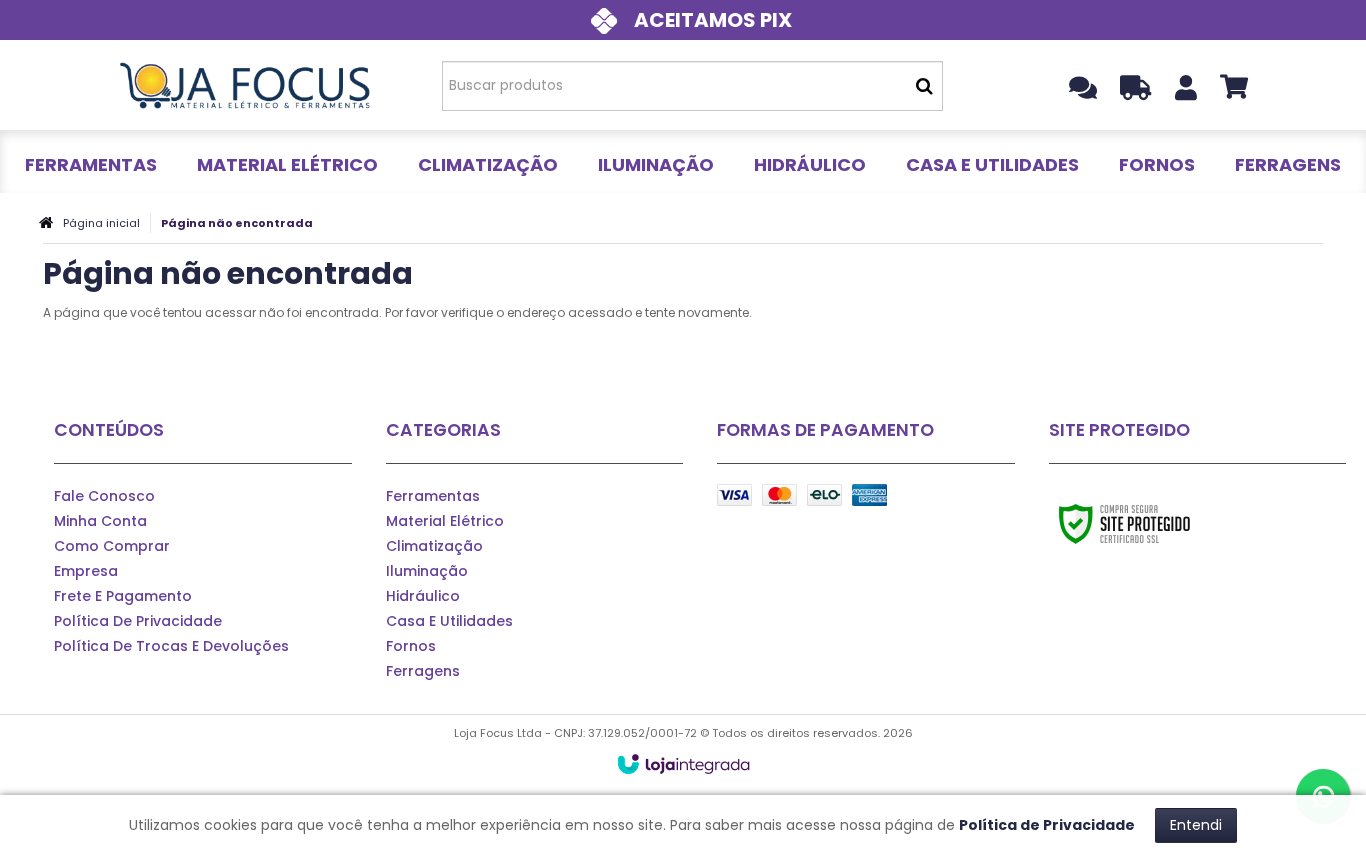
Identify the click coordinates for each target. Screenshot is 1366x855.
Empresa (86, 571)
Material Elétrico (445, 521)
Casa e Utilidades (449, 621)
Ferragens (423, 671)
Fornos (411, 646)
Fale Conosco (104, 496)
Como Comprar (112, 546)
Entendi (1196, 825)
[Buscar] (924, 86)
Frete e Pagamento (123, 596)
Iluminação (427, 571)
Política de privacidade (138, 621)
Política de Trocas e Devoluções (171, 646)
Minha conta (100, 521)
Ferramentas (433, 496)
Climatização (434, 546)
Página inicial (101, 223)
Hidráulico (423, 596)
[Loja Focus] (244, 85)
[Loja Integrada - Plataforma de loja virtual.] (683, 764)
